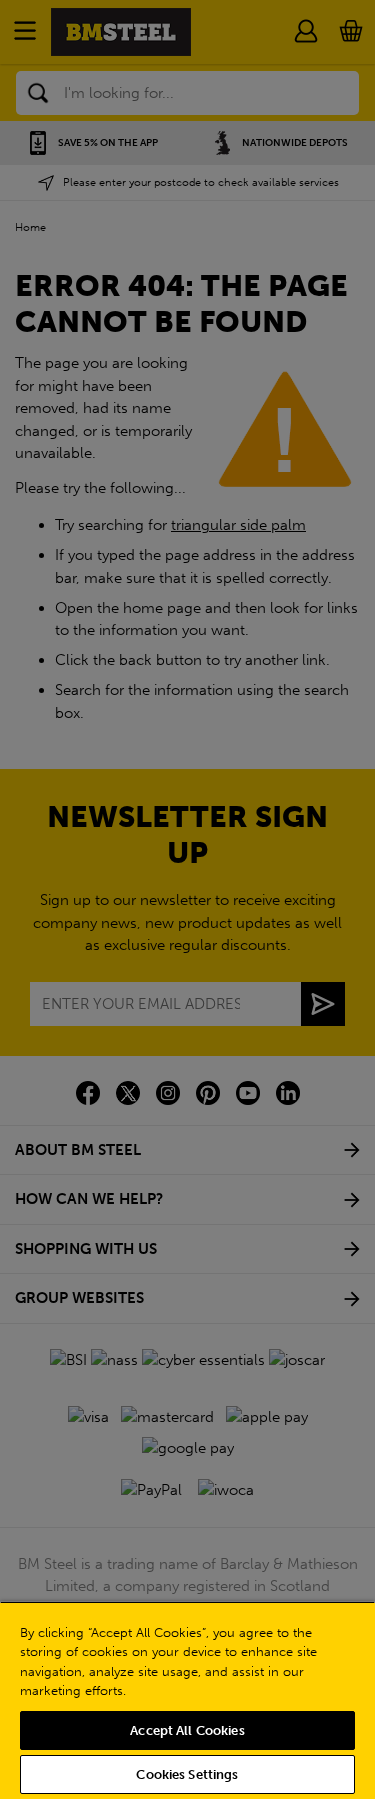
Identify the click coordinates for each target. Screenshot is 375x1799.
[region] (187, 1700)
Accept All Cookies (187, 1730)
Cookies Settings (187, 1774)
